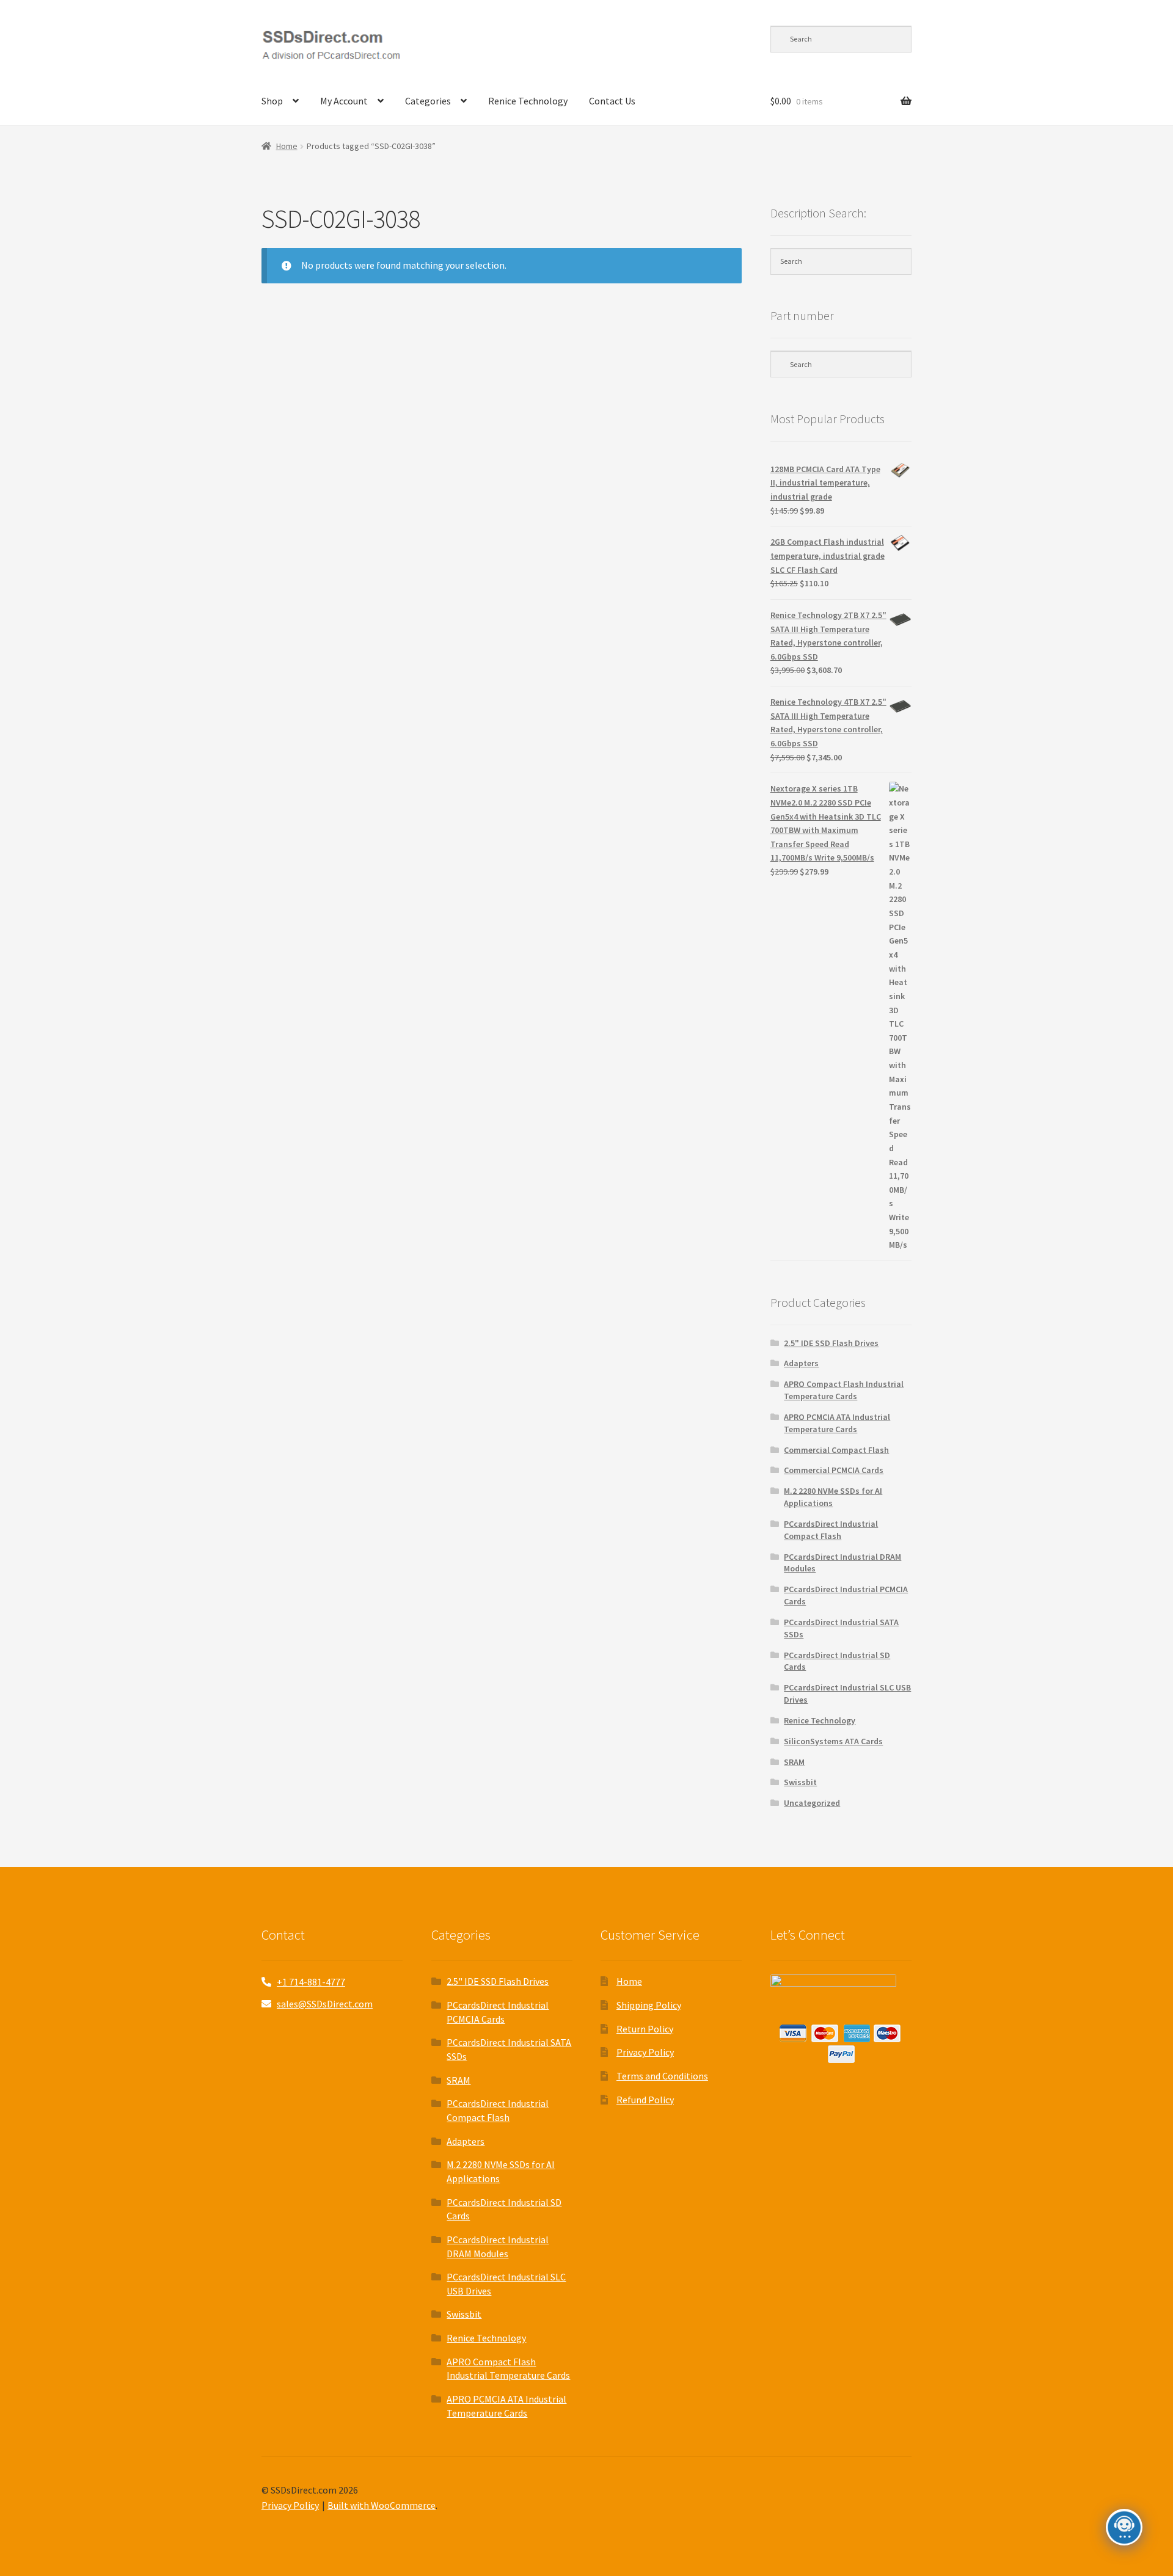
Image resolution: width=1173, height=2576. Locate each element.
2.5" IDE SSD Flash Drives (831, 1343)
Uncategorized (812, 1803)
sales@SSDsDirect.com (325, 2004)
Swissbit (800, 1782)
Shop (272, 101)
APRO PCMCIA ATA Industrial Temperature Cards (837, 1423)
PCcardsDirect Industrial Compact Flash (831, 1530)
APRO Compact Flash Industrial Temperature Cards (844, 1390)
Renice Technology (528, 101)
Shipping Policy (649, 2005)
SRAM (794, 1762)
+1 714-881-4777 (311, 1982)
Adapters (801, 1363)
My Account (344, 101)
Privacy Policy (645, 2052)
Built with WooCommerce (382, 2505)
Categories (428, 101)
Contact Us (612, 101)
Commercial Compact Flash (836, 1450)
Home (287, 146)
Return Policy (645, 2029)
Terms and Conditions (662, 2076)
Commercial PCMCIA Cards (834, 1470)
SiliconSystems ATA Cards (833, 1741)
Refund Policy (645, 2100)
